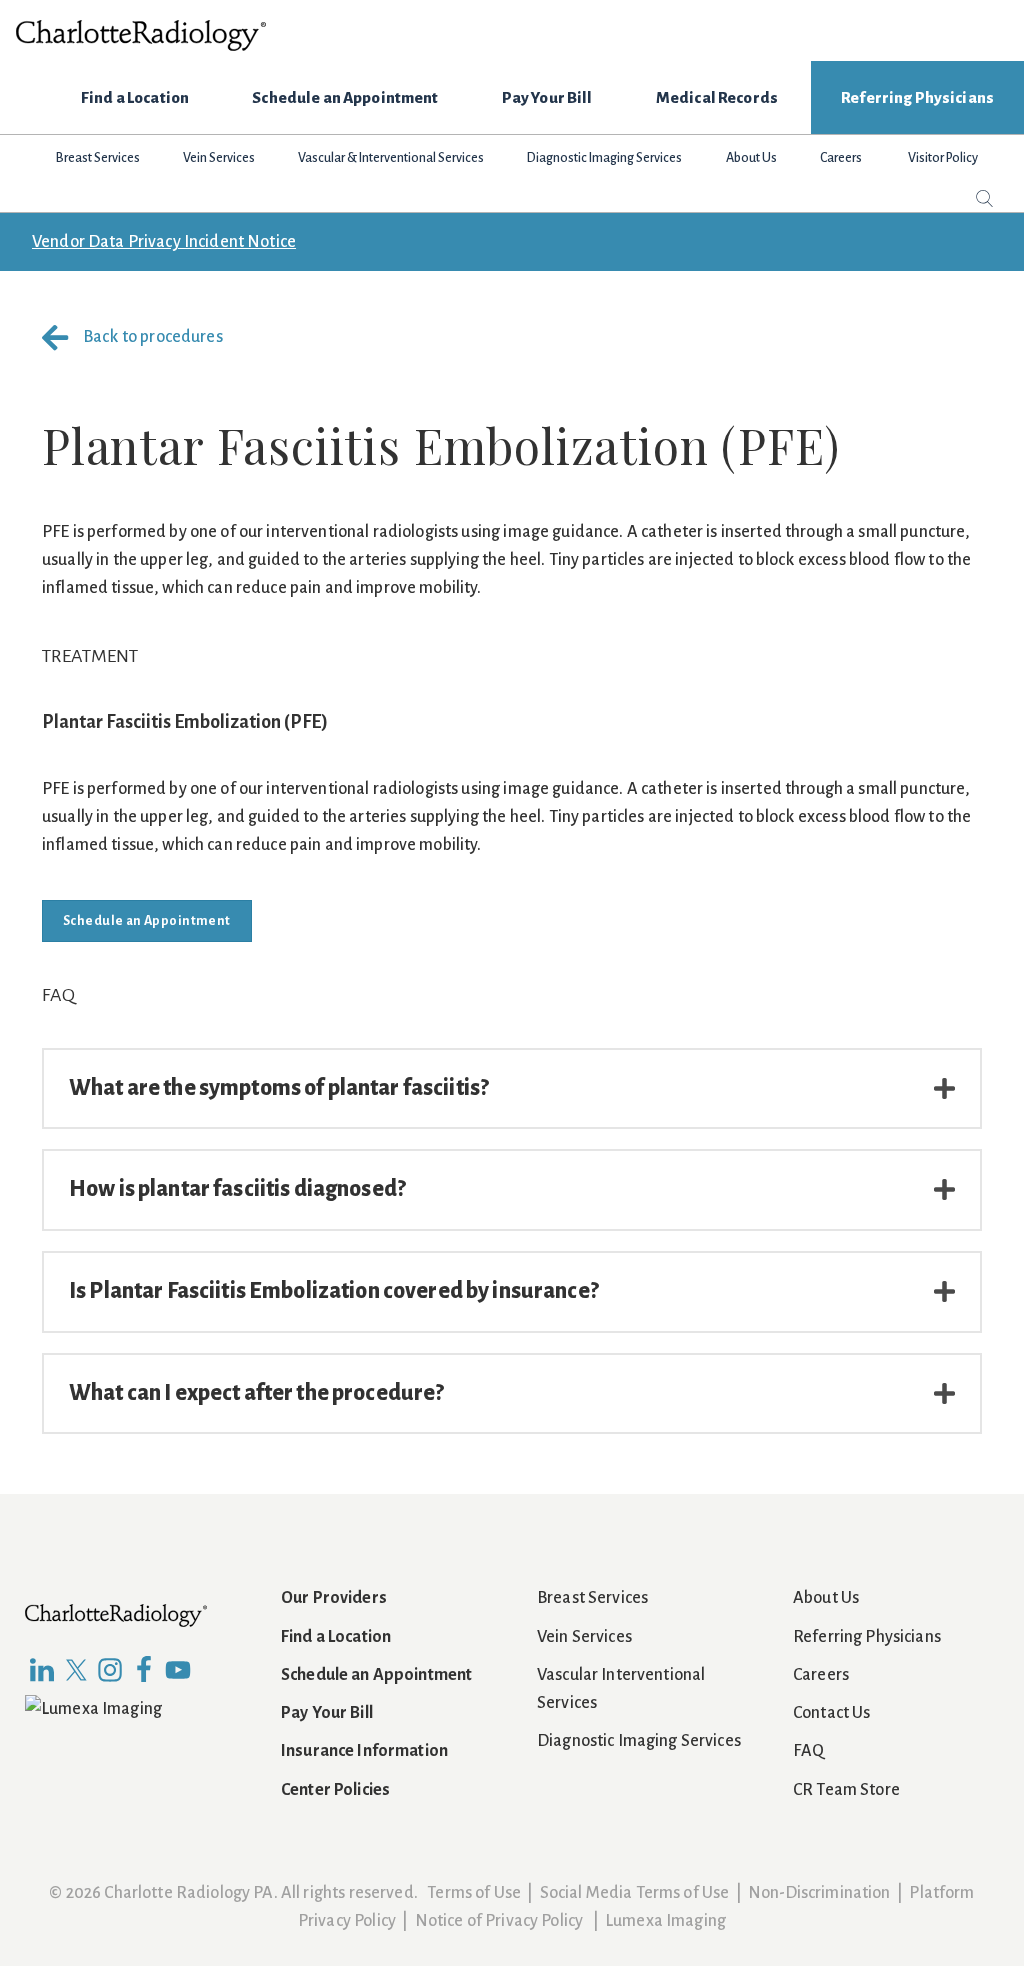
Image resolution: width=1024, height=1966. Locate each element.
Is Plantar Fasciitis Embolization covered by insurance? (334, 1291)
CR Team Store (846, 1790)
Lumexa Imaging (665, 1921)
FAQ (808, 1751)
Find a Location (336, 1637)
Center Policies (335, 1790)
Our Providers (334, 1598)
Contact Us (831, 1713)
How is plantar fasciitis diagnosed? (237, 1189)
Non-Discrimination (819, 1893)
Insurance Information (364, 1751)
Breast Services (592, 1598)
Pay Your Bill (327, 1713)
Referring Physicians (867, 1637)
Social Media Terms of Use (635, 1893)
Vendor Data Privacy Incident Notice (164, 242)
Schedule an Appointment (376, 1675)
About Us (826, 1598)
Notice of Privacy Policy (499, 1921)
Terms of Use (474, 1893)
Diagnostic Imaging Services (639, 1741)
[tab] (512, 1089)
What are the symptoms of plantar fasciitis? (279, 1088)
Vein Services (584, 1637)
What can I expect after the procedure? (256, 1393)
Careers (821, 1675)
